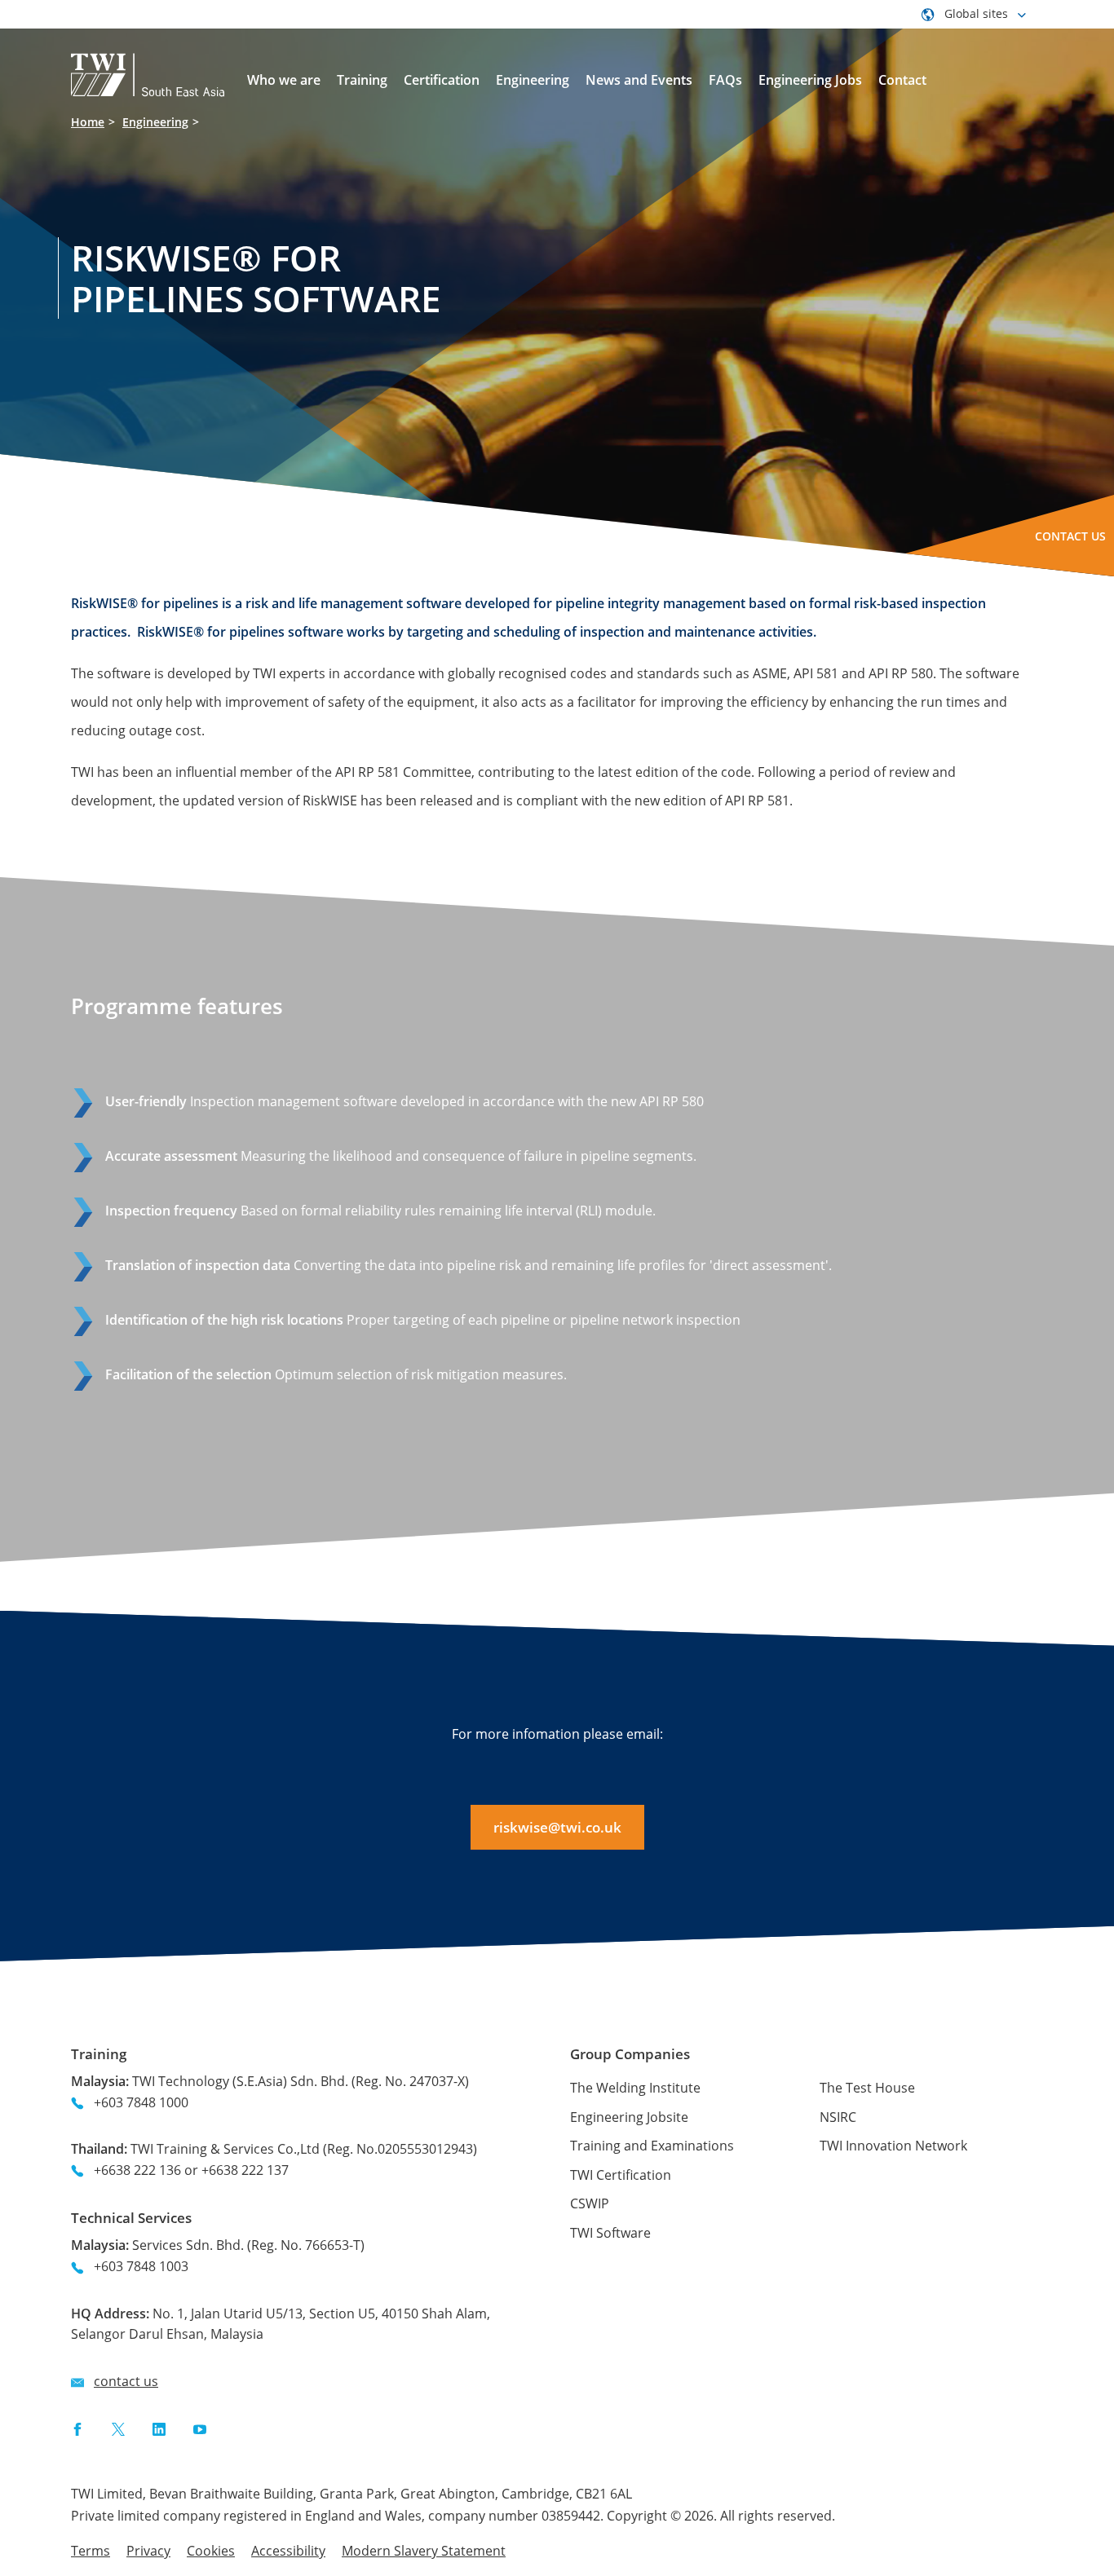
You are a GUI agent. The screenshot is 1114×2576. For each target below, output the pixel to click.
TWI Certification (621, 2175)
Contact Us (1070, 536)
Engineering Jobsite (629, 2117)
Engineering (155, 122)
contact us (126, 2381)
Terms (91, 2551)
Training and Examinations (652, 2146)
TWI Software (610, 2233)
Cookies (211, 2551)
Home (88, 122)
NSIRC (838, 2117)
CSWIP (590, 2203)
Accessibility (288, 2551)
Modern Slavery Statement (424, 2551)
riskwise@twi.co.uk (557, 1827)
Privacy (148, 2551)
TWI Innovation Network (893, 2146)
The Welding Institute (635, 2088)
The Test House (867, 2088)
